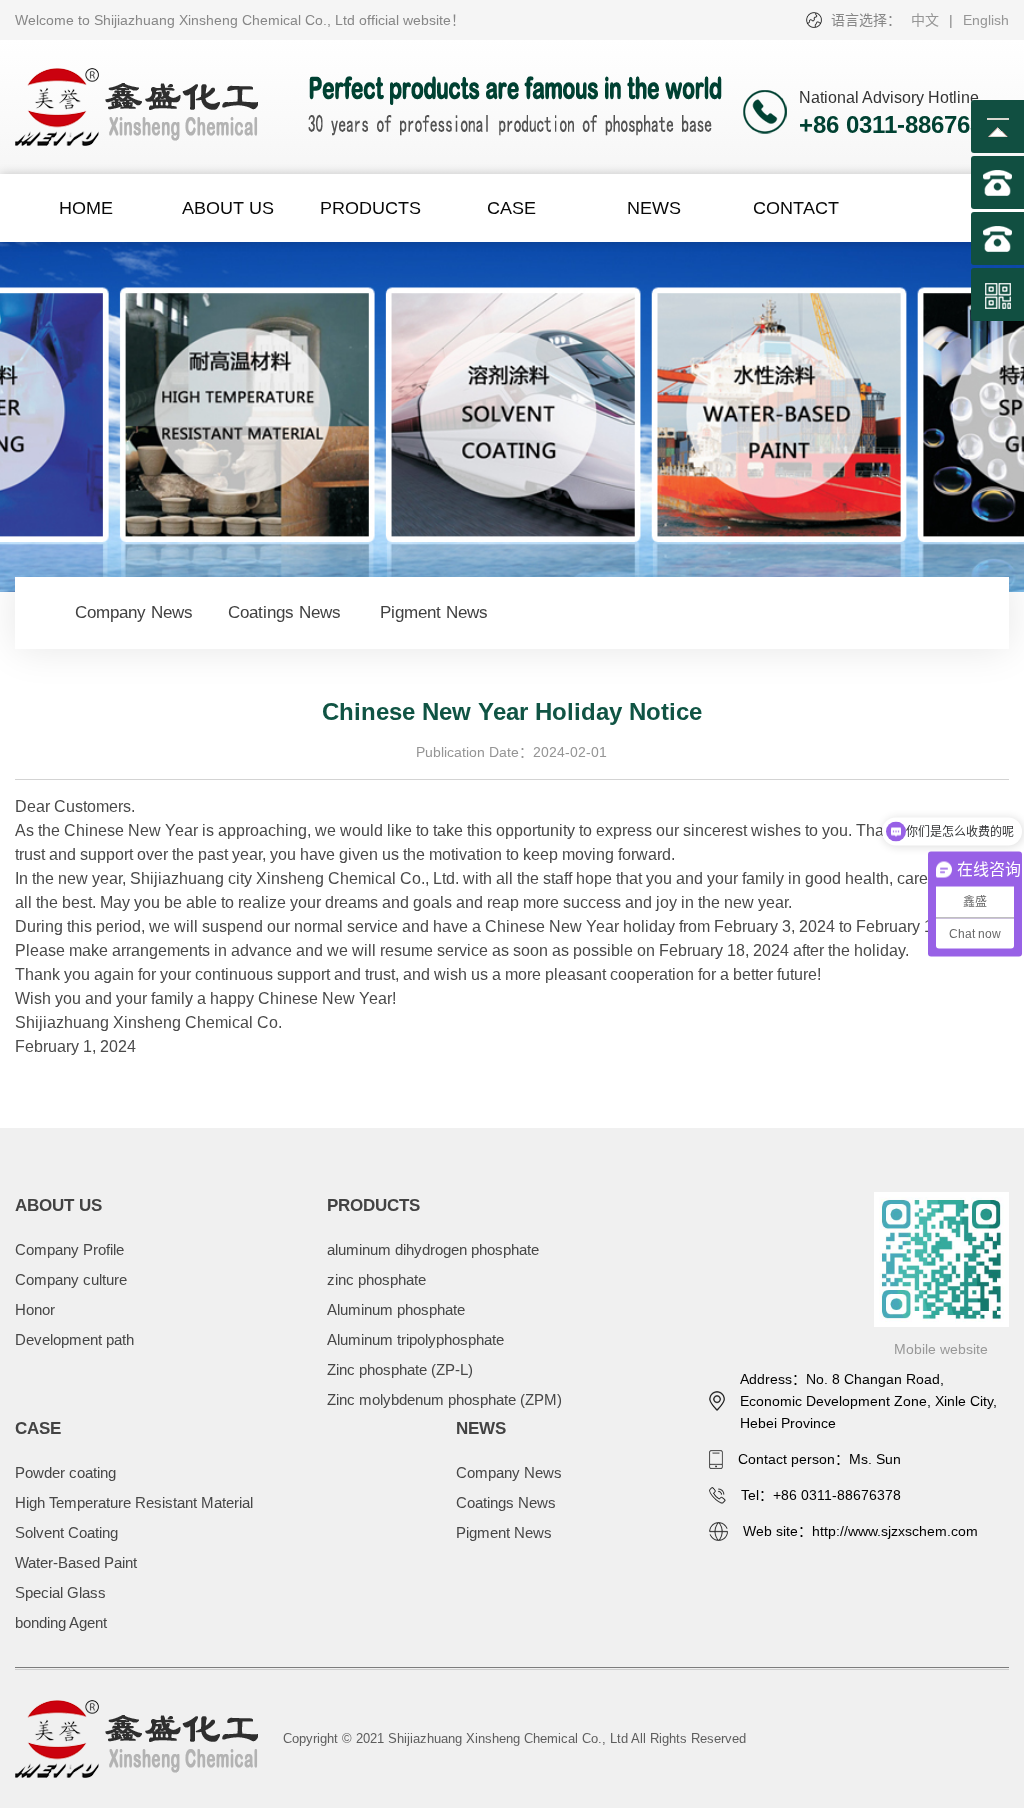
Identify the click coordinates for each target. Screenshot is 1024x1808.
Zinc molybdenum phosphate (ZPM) (444, 1399)
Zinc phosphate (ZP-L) (400, 1369)
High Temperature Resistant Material (134, 1502)
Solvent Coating (66, 1532)
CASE (511, 208)
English (986, 20)
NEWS (654, 208)
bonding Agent (61, 1622)
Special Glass (60, 1592)
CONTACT (796, 208)
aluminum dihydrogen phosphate (433, 1249)
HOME (86, 208)
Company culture (71, 1279)
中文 (925, 20)
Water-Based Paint (76, 1562)
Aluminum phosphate (396, 1309)
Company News (134, 612)
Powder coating (65, 1472)
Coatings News (284, 612)
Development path (74, 1339)
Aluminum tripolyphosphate (415, 1339)
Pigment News (434, 612)
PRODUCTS (370, 208)
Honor (35, 1309)
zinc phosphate (376, 1279)
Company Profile (69, 1249)
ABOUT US (228, 208)
